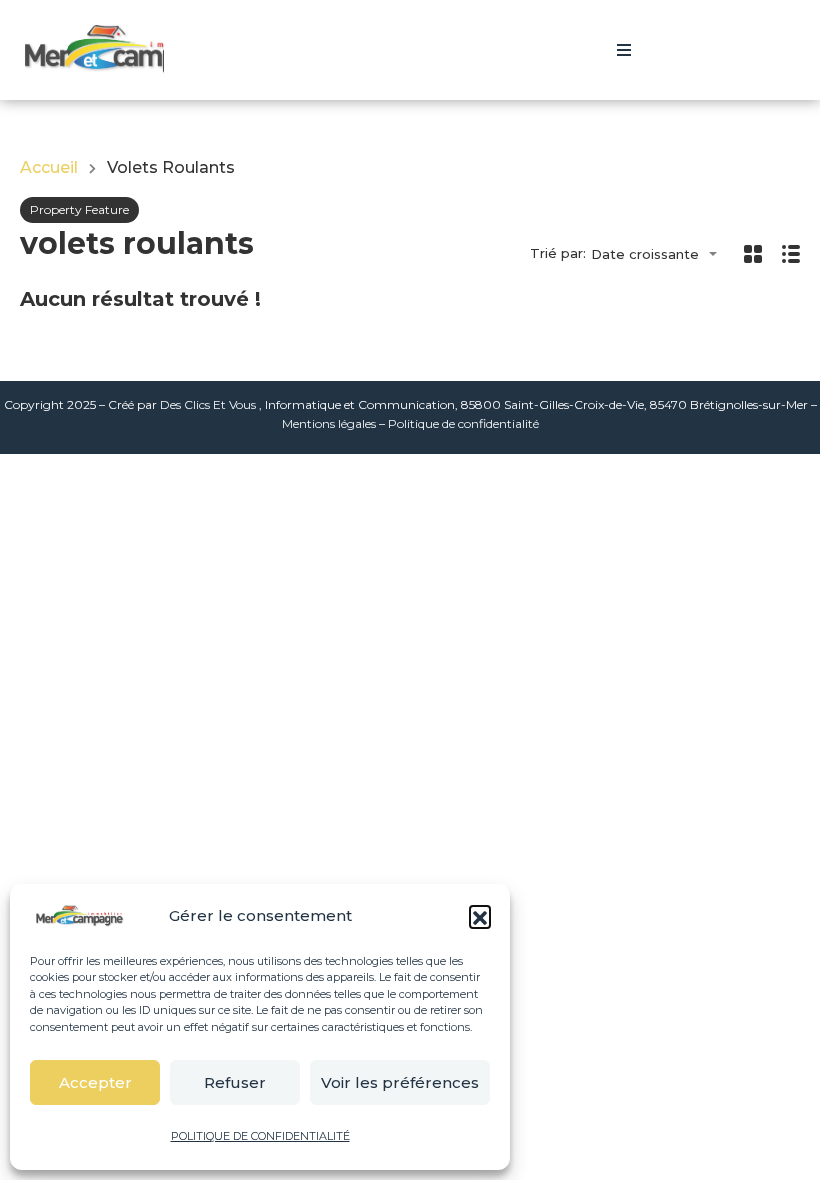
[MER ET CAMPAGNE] (130, 50)
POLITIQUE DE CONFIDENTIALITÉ (260, 1136)
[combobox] (660, 254)
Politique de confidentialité (463, 423)
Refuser (235, 1082)
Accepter (95, 1082)
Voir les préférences (400, 1082)
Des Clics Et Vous (208, 404)
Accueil (49, 168)
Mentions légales (329, 423)
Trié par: (558, 253)
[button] (480, 916)
